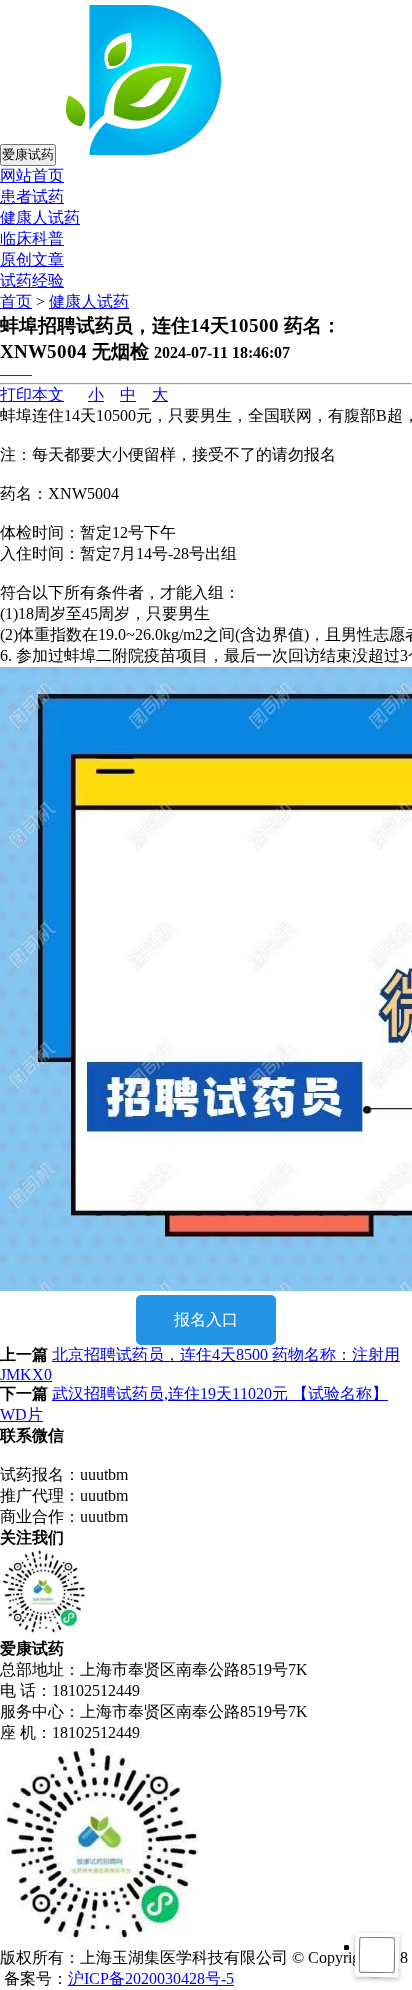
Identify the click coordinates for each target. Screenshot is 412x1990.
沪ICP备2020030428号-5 (151, 1978)
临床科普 (32, 238)
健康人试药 (40, 217)
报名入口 (206, 1319)
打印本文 (32, 394)
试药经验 (32, 280)
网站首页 (32, 175)
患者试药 (32, 196)
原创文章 (32, 259)
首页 (16, 301)
